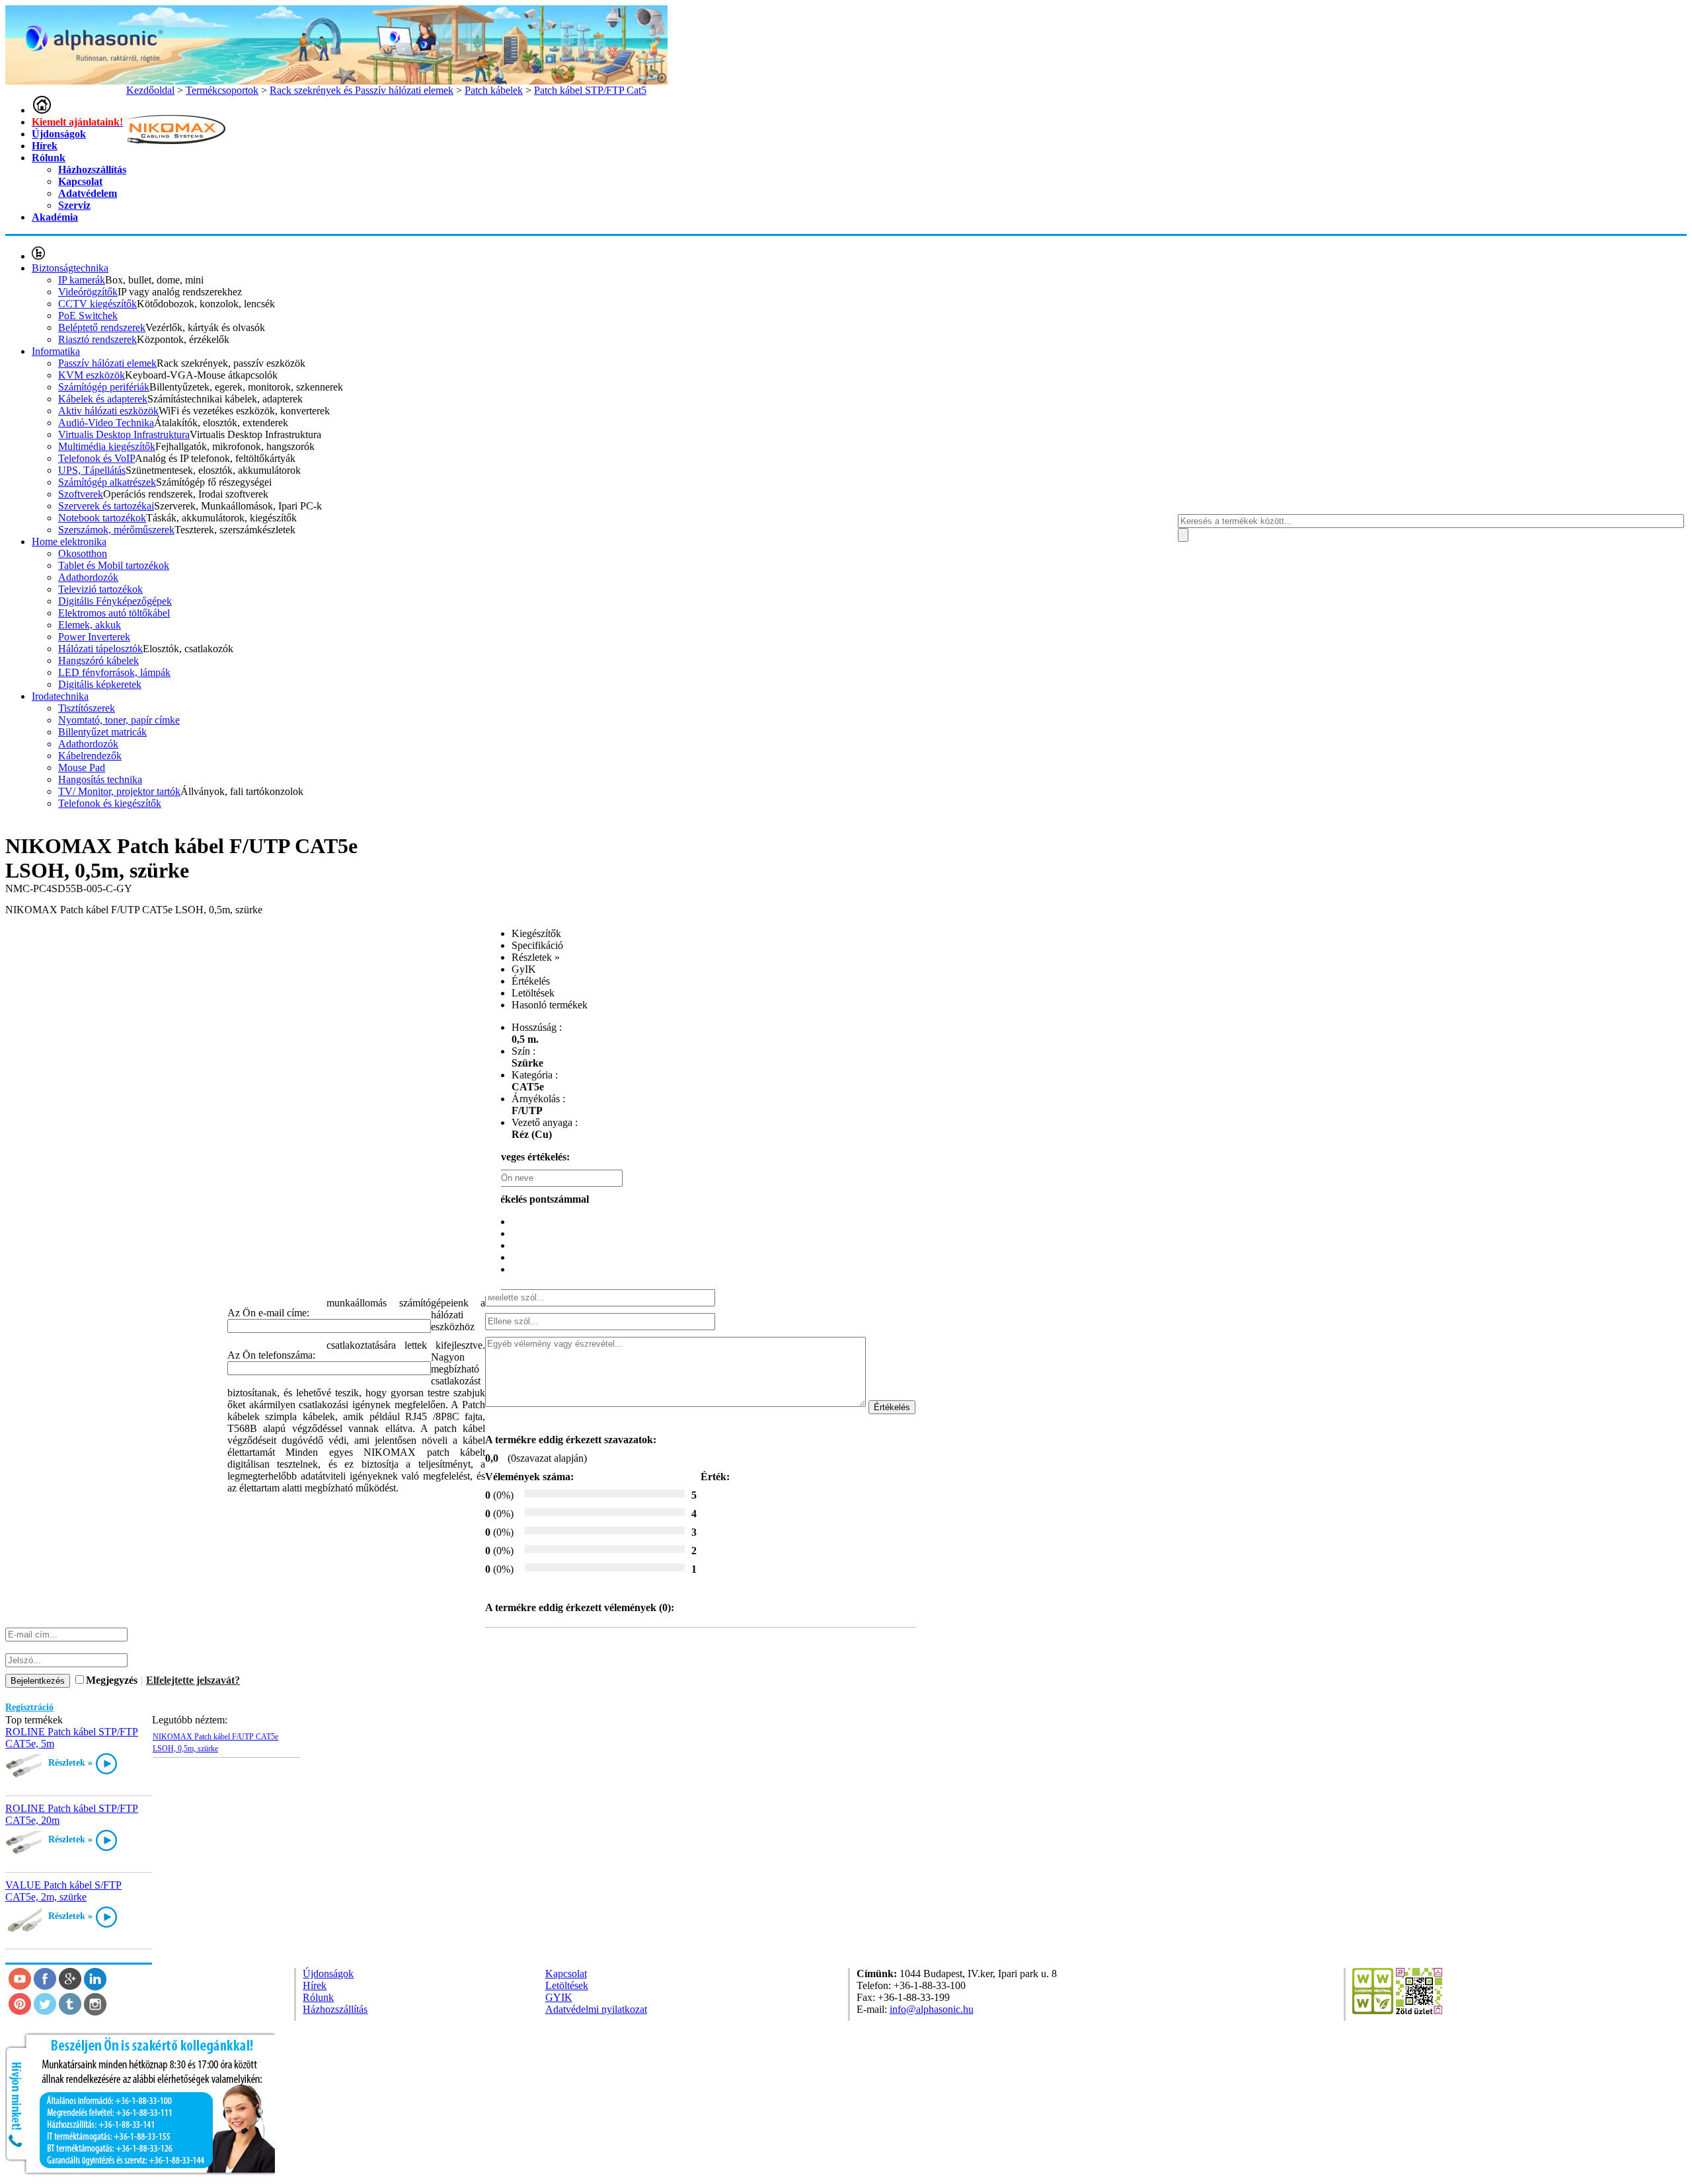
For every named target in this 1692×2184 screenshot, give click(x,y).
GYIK (559, 1997)
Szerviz (74, 205)
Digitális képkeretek (100, 684)
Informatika (56, 351)
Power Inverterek (94, 637)
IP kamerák (82, 280)
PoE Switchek (88, 316)
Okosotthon (83, 553)
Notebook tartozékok (102, 518)
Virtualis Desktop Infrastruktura (124, 434)
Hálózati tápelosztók (100, 649)
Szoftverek (81, 494)
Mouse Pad (82, 768)
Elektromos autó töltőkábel (114, 613)
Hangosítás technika (100, 779)
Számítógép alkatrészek (107, 482)
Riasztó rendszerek (97, 339)
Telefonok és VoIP (96, 458)
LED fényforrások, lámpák (114, 672)
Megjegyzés (112, 1680)
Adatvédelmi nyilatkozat (596, 2009)
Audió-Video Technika (106, 423)
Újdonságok (59, 134)
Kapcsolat (80, 181)
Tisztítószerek (87, 708)
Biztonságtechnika (70, 268)
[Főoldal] (42, 110)
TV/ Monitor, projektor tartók (119, 791)
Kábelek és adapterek (103, 399)
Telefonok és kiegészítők (110, 803)
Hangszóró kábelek (98, 660)
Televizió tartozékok (100, 589)
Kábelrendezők (90, 756)
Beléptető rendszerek (102, 327)
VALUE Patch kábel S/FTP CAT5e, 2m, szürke (63, 1891)
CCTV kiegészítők (97, 304)
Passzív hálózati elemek (107, 363)
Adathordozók (88, 577)
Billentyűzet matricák (102, 732)
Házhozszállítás (92, 169)
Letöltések (567, 1985)
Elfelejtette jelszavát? (193, 1680)
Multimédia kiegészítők (107, 446)
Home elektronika (69, 542)
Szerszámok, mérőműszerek (116, 530)
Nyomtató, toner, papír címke (119, 720)
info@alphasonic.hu (932, 2009)
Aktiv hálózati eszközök (108, 411)
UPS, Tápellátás (92, 470)
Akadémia (55, 217)
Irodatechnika (60, 696)
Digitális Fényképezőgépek (115, 601)
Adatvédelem (88, 193)
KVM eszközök (92, 375)
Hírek (45, 146)
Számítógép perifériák (104, 387)
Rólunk (49, 158)
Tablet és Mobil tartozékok (114, 565)
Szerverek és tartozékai (106, 506)
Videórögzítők (88, 292)
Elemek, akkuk (90, 625)
